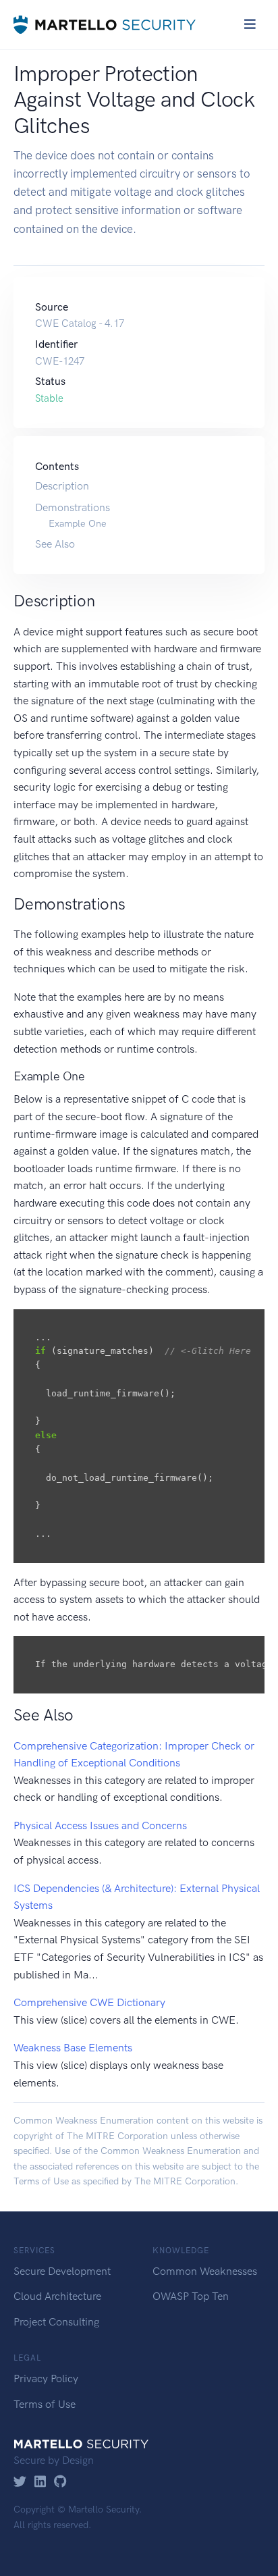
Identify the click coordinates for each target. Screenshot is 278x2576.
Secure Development (62, 2271)
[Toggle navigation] (250, 24)
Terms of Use (41, 2181)
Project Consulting (56, 2322)
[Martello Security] (105, 25)
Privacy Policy (46, 2378)
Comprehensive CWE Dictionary (89, 2002)
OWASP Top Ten (191, 2296)
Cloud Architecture (57, 2296)
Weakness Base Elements (73, 2048)
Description (62, 486)
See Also (55, 544)
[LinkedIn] (40, 2482)
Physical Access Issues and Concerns (100, 1825)
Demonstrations (73, 507)
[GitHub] (60, 2482)
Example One (78, 523)
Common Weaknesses (205, 2271)
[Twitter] (20, 2482)
